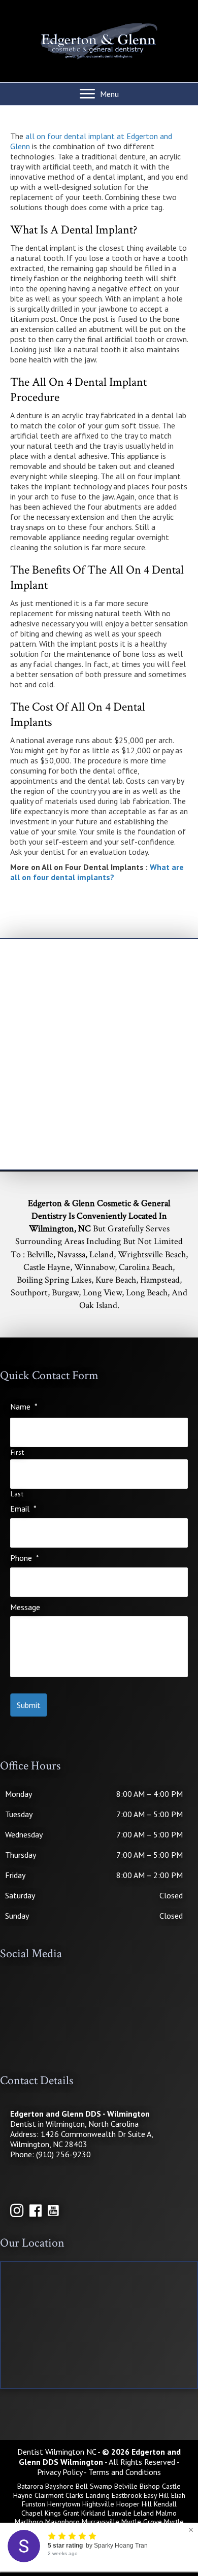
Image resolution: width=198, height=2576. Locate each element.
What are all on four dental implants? (97, 872)
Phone (25, 1558)
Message (25, 1607)
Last (17, 1494)
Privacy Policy (60, 2472)
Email (23, 1509)
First (17, 1453)
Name (24, 1407)
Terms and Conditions (125, 2472)
